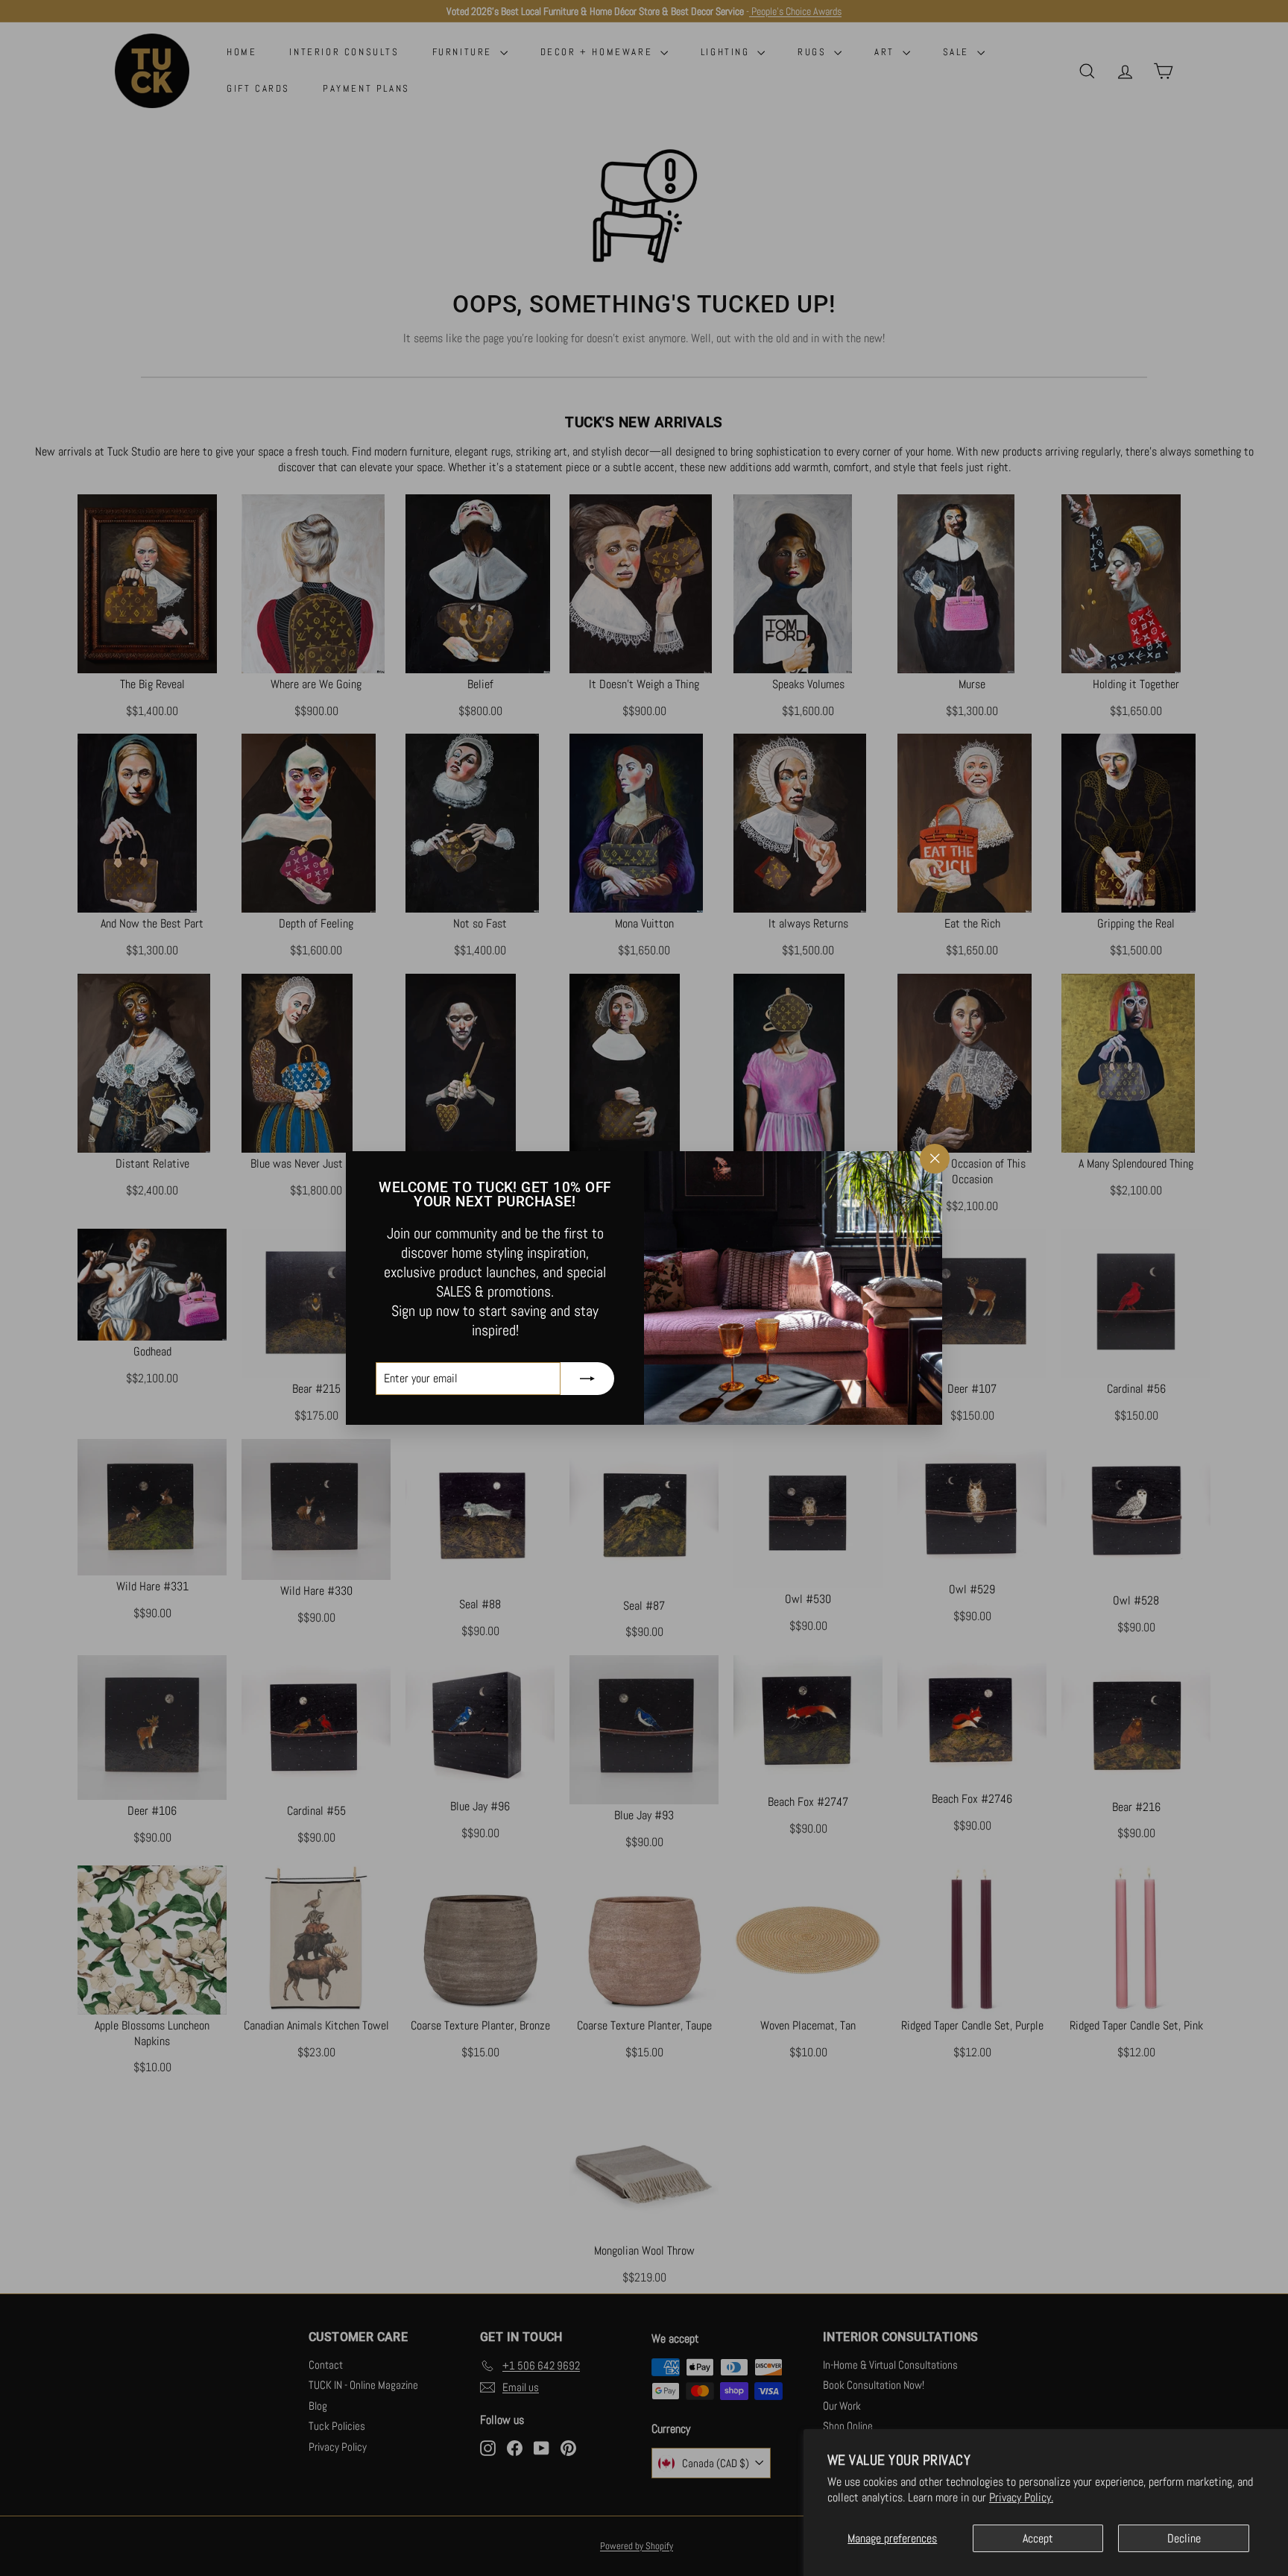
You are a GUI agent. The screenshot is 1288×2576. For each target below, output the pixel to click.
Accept (1038, 2538)
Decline (1184, 2538)
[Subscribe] (587, 1379)
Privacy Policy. (1021, 2497)
